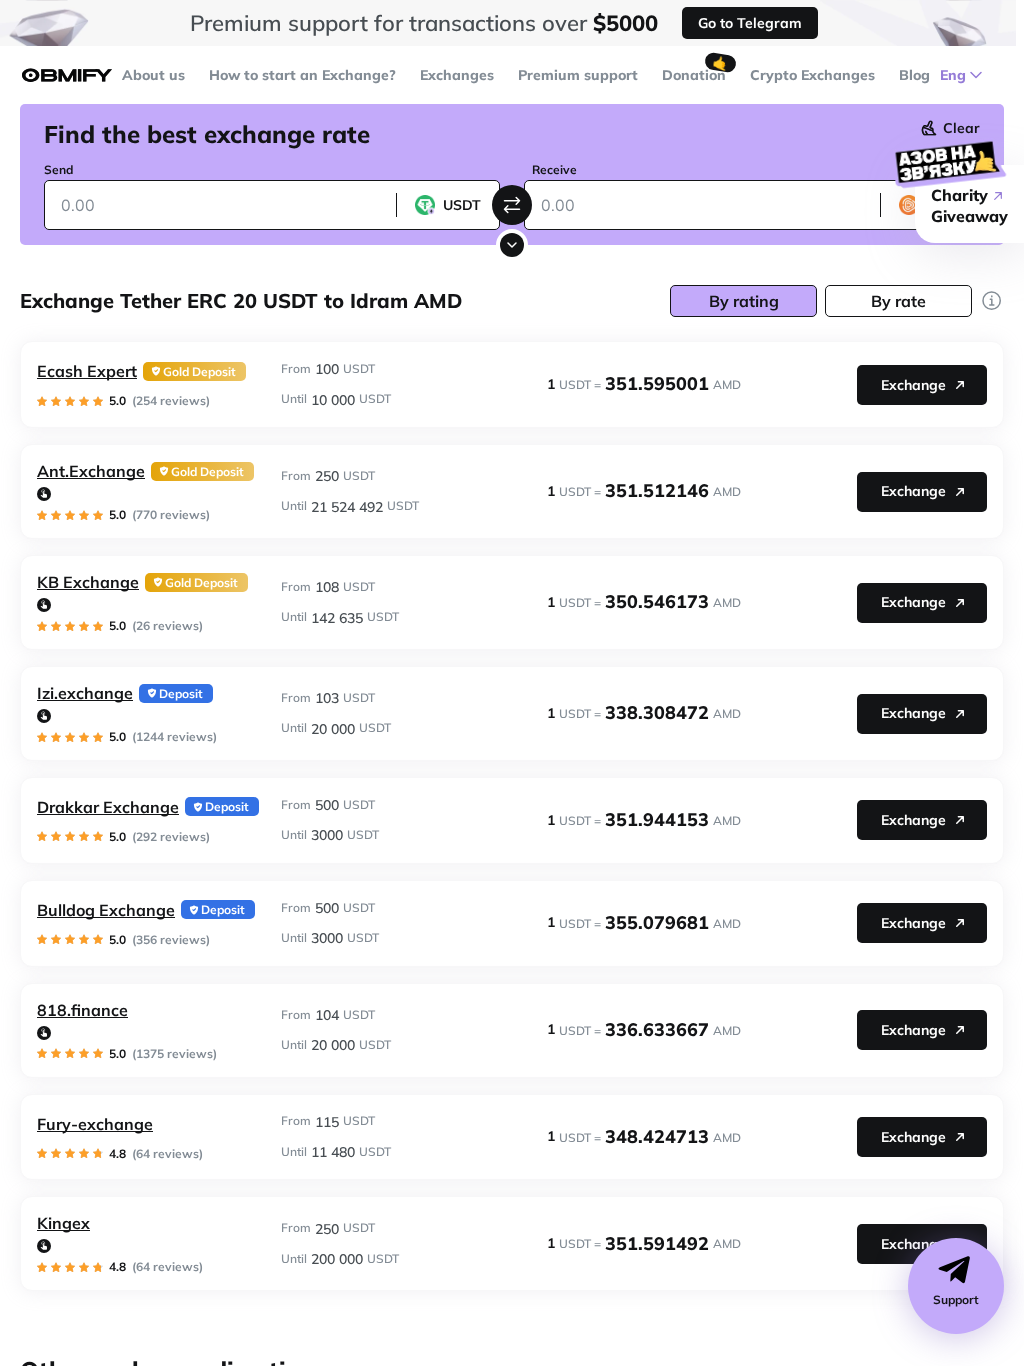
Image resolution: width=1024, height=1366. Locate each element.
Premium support (578, 75)
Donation (694, 75)
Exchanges (457, 75)
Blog (914, 75)
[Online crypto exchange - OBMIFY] (67, 75)
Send (58, 169)
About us (153, 75)
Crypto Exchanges (812, 75)
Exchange (913, 385)
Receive (554, 169)
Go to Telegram (750, 23)
